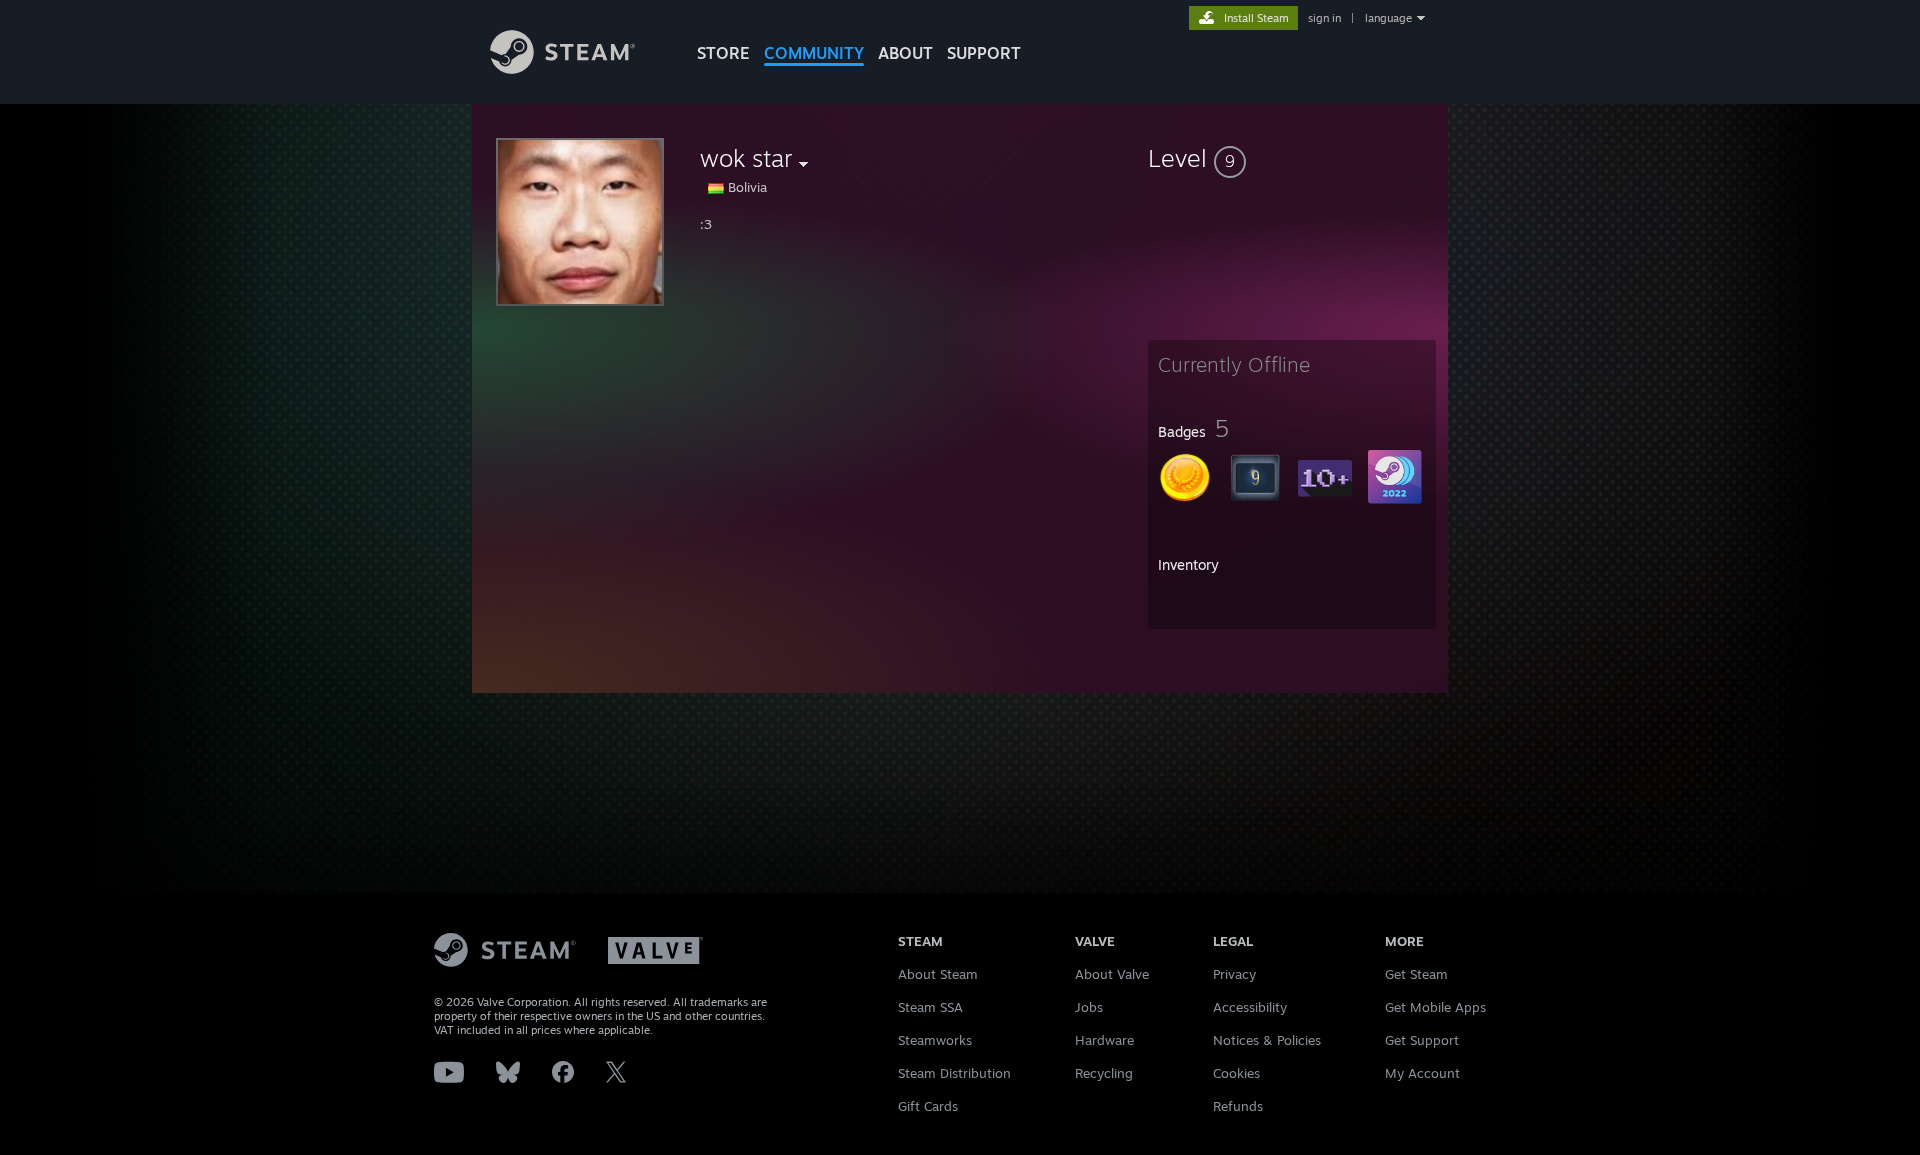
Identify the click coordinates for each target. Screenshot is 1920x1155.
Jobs (1089, 1007)
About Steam (938, 974)
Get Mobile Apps (1435, 1007)
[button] (1292, 158)
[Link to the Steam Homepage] (562, 68)
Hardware (1104, 1040)
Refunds (1238, 1106)
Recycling (1104, 1073)
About (905, 53)
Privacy (1234, 974)
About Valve (1112, 974)
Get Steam (1416, 974)
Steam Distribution (954, 1073)
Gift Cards (928, 1106)
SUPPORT (984, 53)
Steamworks (935, 1040)
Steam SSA (930, 1007)
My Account (1422, 1073)
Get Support (1422, 1040)
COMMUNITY (814, 53)
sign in (1324, 18)
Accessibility (1250, 1007)
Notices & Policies (1267, 1040)
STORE (723, 53)
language (1388, 18)
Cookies (1236, 1073)
